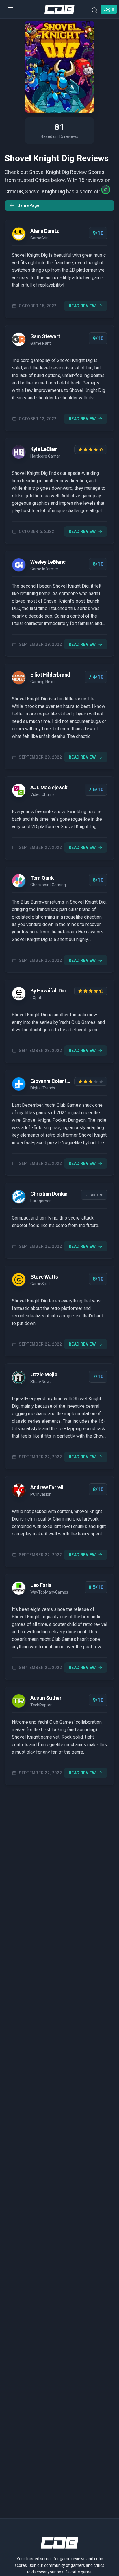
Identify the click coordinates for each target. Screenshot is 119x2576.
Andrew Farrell (47, 1487)
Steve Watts (44, 1277)
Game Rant (41, 343)
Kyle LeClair (44, 449)
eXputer (38, 998)
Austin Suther (46, 1698)
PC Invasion (41, 1494)
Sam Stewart (45, 336)
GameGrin (39, 238)
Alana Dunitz (45, 231)
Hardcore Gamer (45, 456)
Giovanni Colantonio (51, 1081)
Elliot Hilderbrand (50, 675)
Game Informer (44, 569)
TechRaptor (41, 1705)
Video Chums (42, 794)
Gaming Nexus (43, 682)
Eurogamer (41, 1201)
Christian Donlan (49, 1194)
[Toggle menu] (10, 9)
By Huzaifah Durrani (51, 991)
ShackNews (41, 1382)
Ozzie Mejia (44, 1374)
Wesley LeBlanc (48, 562)
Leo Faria (41, 1585)
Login (109, 9)
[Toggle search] (95, 12)
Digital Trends (43, 1088)
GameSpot (40, 1284)
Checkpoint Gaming (48, 885)
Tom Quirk (42, 878)
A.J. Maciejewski (50, 787)
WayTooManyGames (49, 1592)
